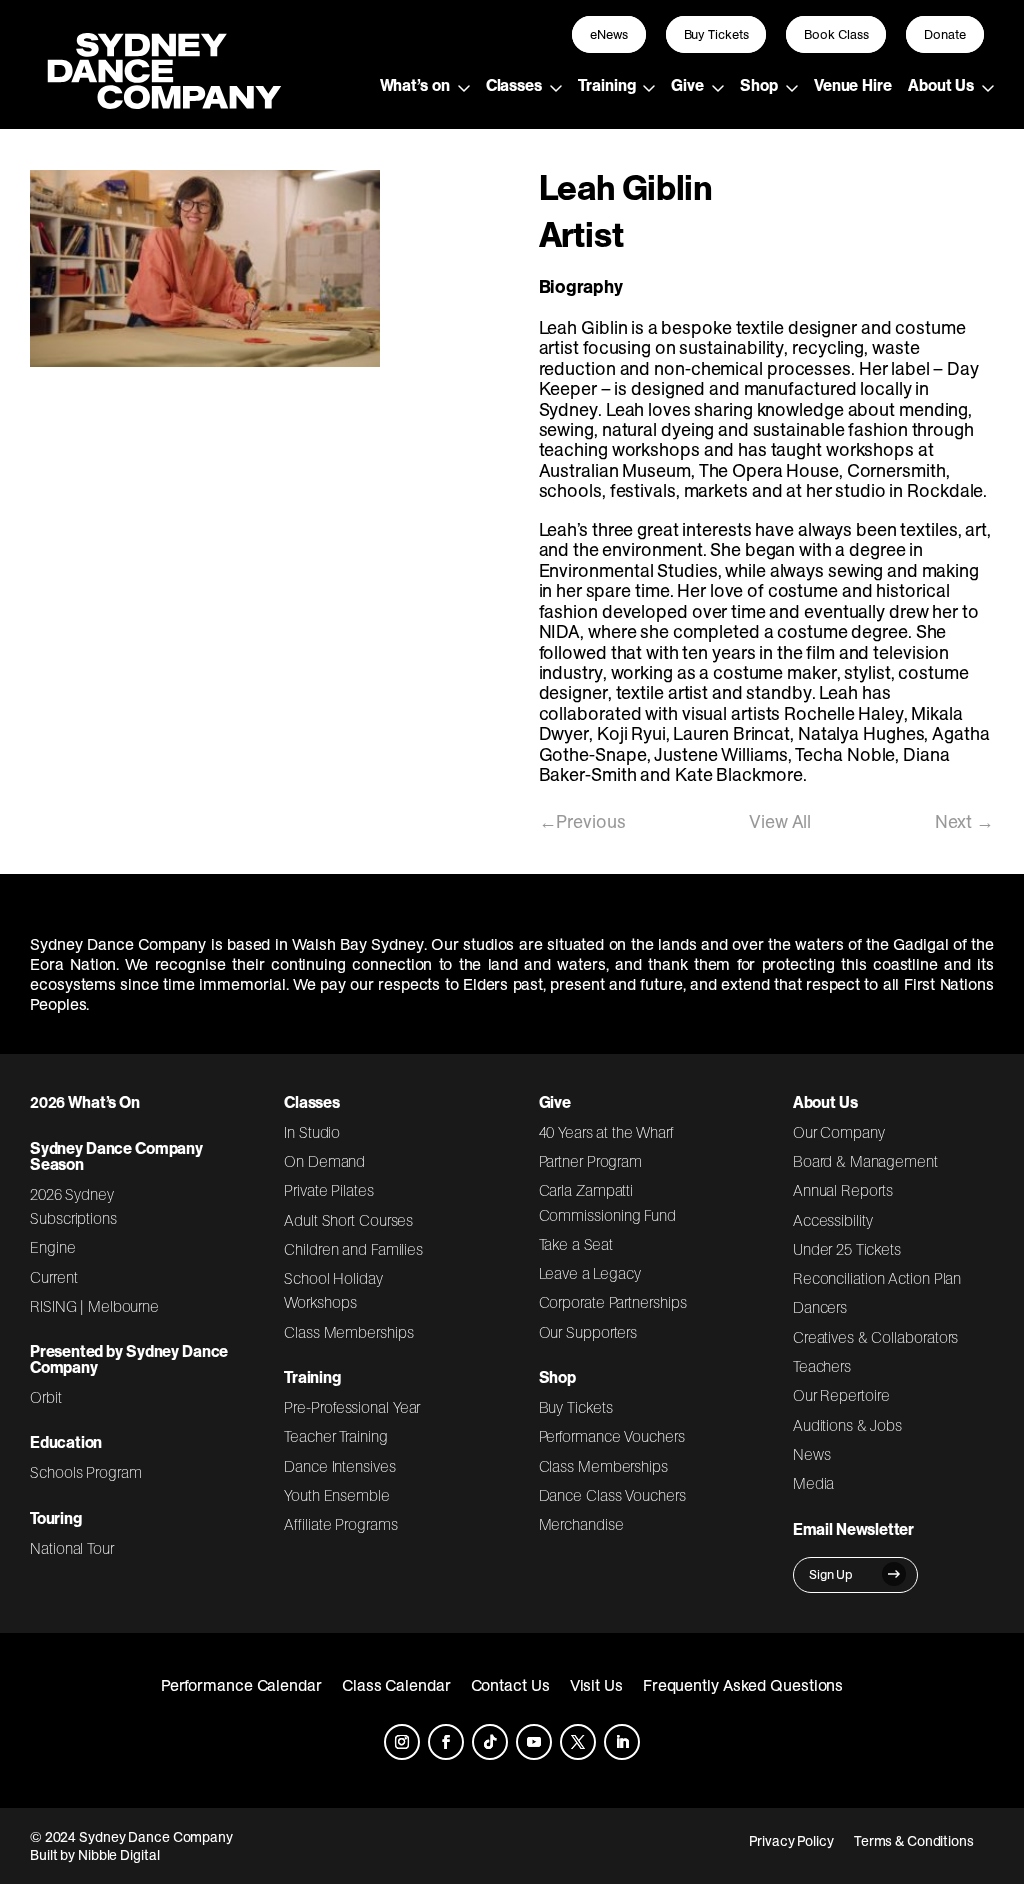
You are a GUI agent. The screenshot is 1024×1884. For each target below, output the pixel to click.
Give (687, 85)
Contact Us (510, 1685)
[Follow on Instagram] (402, 1742)
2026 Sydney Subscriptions (73, 1206)
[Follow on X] (578, 1742)
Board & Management (865, 1161)
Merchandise (581, 1524)
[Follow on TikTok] (490, 1742)
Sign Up (831, 1574)
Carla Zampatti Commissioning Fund (607, 1202)
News (812, 1454)
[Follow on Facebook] (446, 1742)
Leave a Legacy (590, 1273)
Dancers (820, 1307)
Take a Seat (576, 1244)
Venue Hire (853, 85)
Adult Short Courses (348, 1220)
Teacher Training (336, 1436)
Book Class (836, 34)
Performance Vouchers (612, 1436)
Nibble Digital (119, 1855)
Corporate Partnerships (613, 1302)
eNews (609, 34)
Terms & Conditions (914, 1841)
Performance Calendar (241, 1685)
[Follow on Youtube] (534, 1742)
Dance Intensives (340, 1466)
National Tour (72, 1548)
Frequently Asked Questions (743, 1685)
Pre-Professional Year (352, 1407)
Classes (514, 85)
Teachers (822, 1366)
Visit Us (596, 1685)
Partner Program (591, 1161)
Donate (945, 34)
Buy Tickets (716, 34)
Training (606, 85)
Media (814, 1483)
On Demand (324, 1161)
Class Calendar (396, 1685)
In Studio (312, 1132)
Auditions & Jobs (847, 1425)
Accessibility (833, 1220)
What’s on (415, 85)
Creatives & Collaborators (876, 1337)
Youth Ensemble (337, 1495)
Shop (759, 85)
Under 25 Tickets (847, 1249)
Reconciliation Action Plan (877, 1278)
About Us (941, 85)
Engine (53, 1247)
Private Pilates (329, 1190)
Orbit (46, 1397)
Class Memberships (348, 1332)
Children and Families (353, 1249)
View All (780, 821)
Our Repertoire (841, 1395)
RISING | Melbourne (94, 1306)
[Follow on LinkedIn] (622, 1742)
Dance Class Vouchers (612, 1495)
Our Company (839, 1132)
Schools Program (86, 1472)
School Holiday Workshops (333, 1290)
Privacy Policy (791, 1841)
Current (53, 1277)
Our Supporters (588, 1332)
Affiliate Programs (340, 1524)
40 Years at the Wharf (607, 1132)
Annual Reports (843, 1190)
